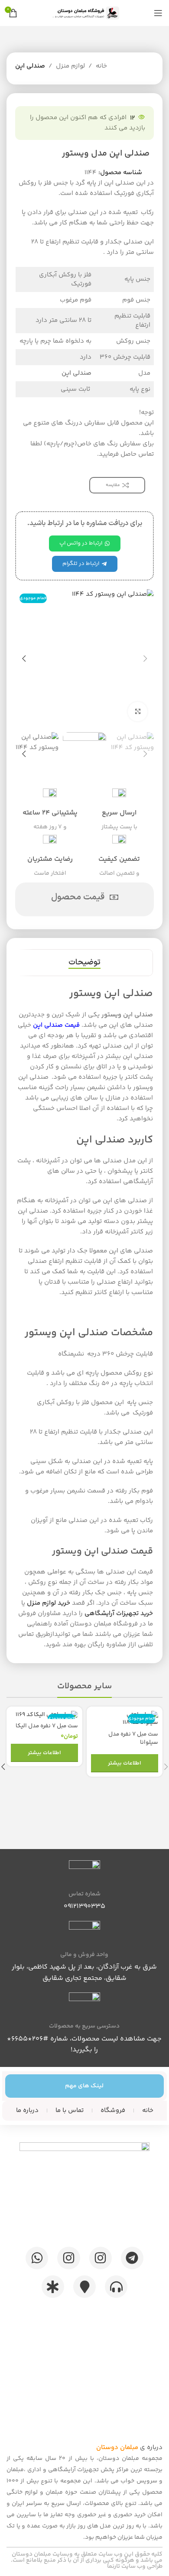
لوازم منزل (70, 66)
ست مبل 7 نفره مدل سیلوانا (133, 1738)
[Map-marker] (84, 2287)
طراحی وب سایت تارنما (135, 2566)
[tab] (84, 963)
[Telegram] (132, 2258)
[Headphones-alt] (116, 2287)
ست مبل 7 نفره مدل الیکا (47, 1726)
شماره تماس (84, 1894)
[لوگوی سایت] (84, 13)
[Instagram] (101, 2258)
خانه (101, 66)
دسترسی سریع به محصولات (84, 2026)
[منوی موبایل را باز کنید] (158, 13)
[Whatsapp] (37, 2258)
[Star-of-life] (53, 2287)
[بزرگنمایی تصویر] (138, 712)
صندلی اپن (30, 66)
